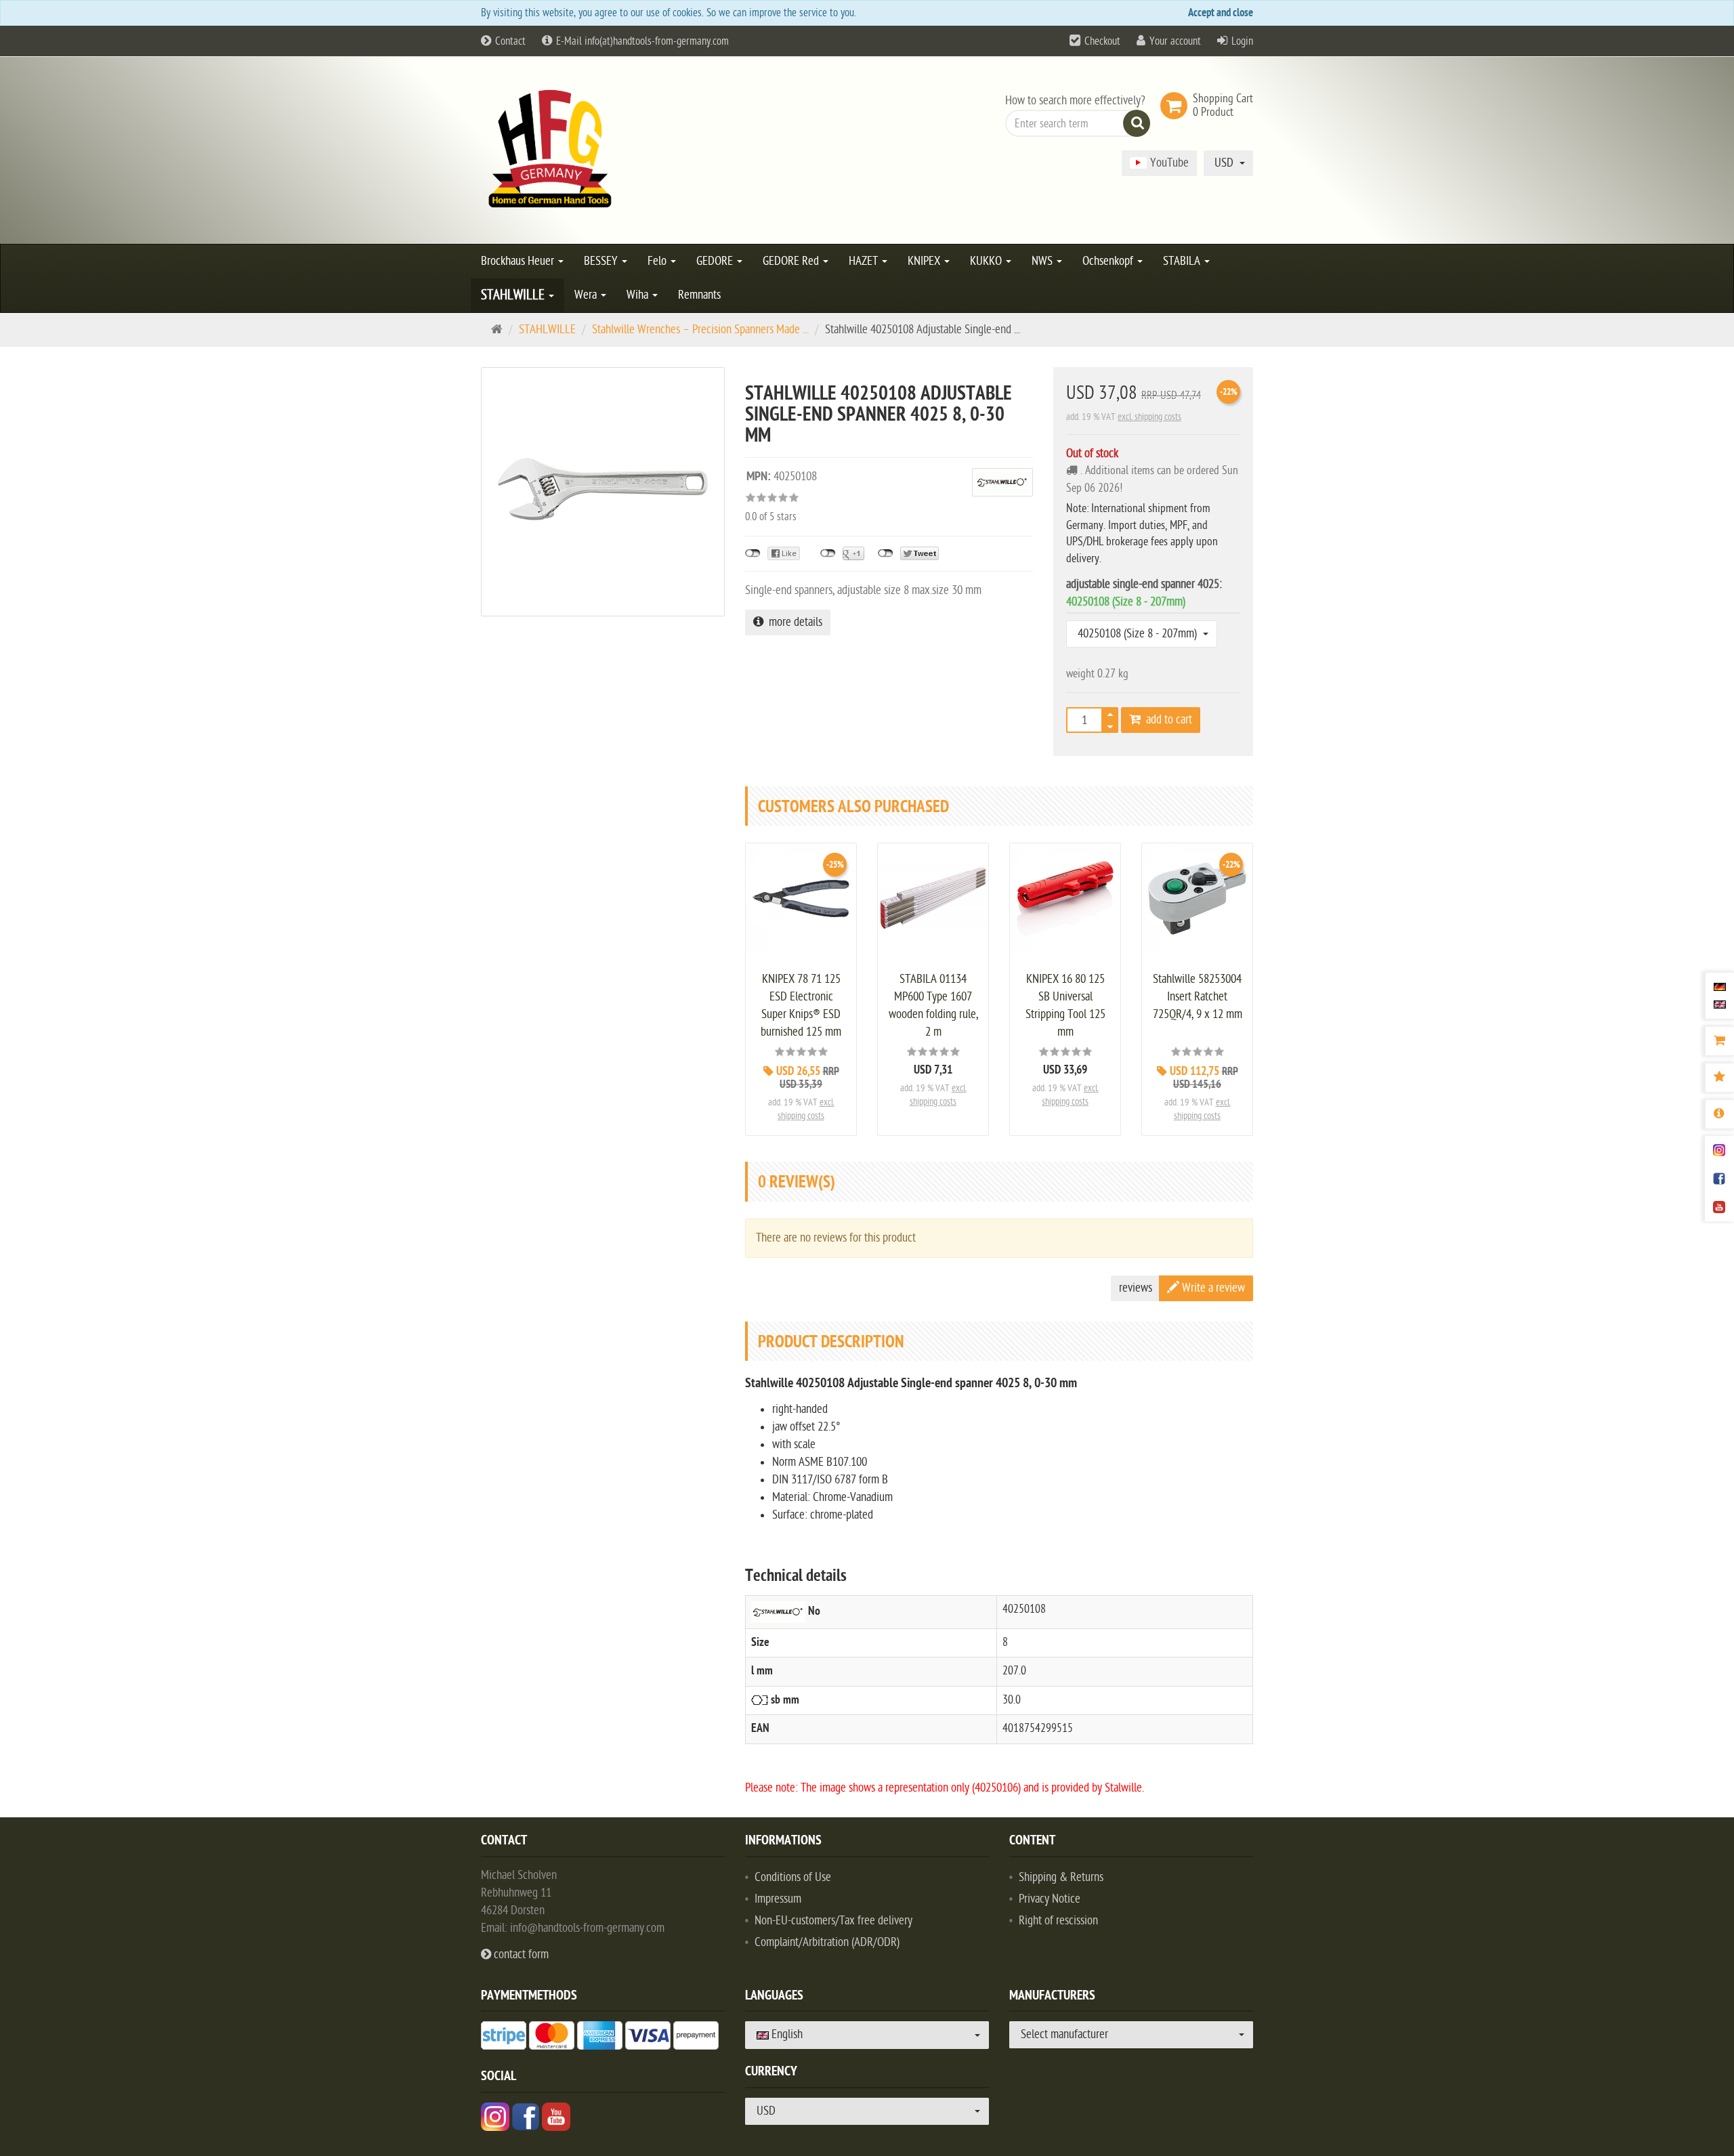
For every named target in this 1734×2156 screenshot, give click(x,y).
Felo (658, 261)
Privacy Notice (1050, 1899)
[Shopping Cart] (1719, 1041)
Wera (587, 295)
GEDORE (716, 261)
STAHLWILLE (514, 295)
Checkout (1102, 41)
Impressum (778, 1899)
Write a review (1212, 1288)
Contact (509, 41)
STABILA (1183, 261)
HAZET (865, 261)
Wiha (639, 295)
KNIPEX (925, 261)
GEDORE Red (792, 261)
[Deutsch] (1720, 987)
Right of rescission (1058, 1921)
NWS (1043, 261)
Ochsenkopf (1109, 261)
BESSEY (602, 261)
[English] (1720, 1004)
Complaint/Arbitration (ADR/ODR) (827, 1942)
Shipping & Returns (1061, 1877)
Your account (1175, 41)
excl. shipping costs (1149, 417)
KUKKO (987, 261)
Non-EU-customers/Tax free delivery (833, 1921)
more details (793, 622)
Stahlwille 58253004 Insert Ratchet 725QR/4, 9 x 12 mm (1198, 997)
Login (1242, 41)
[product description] (1719, 1114)
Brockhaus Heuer (519, 261)
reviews (1136, 1288)
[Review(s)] (1719, 1078)
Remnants (699, 295)
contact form (520, 1954)
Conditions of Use (793, 1877)
